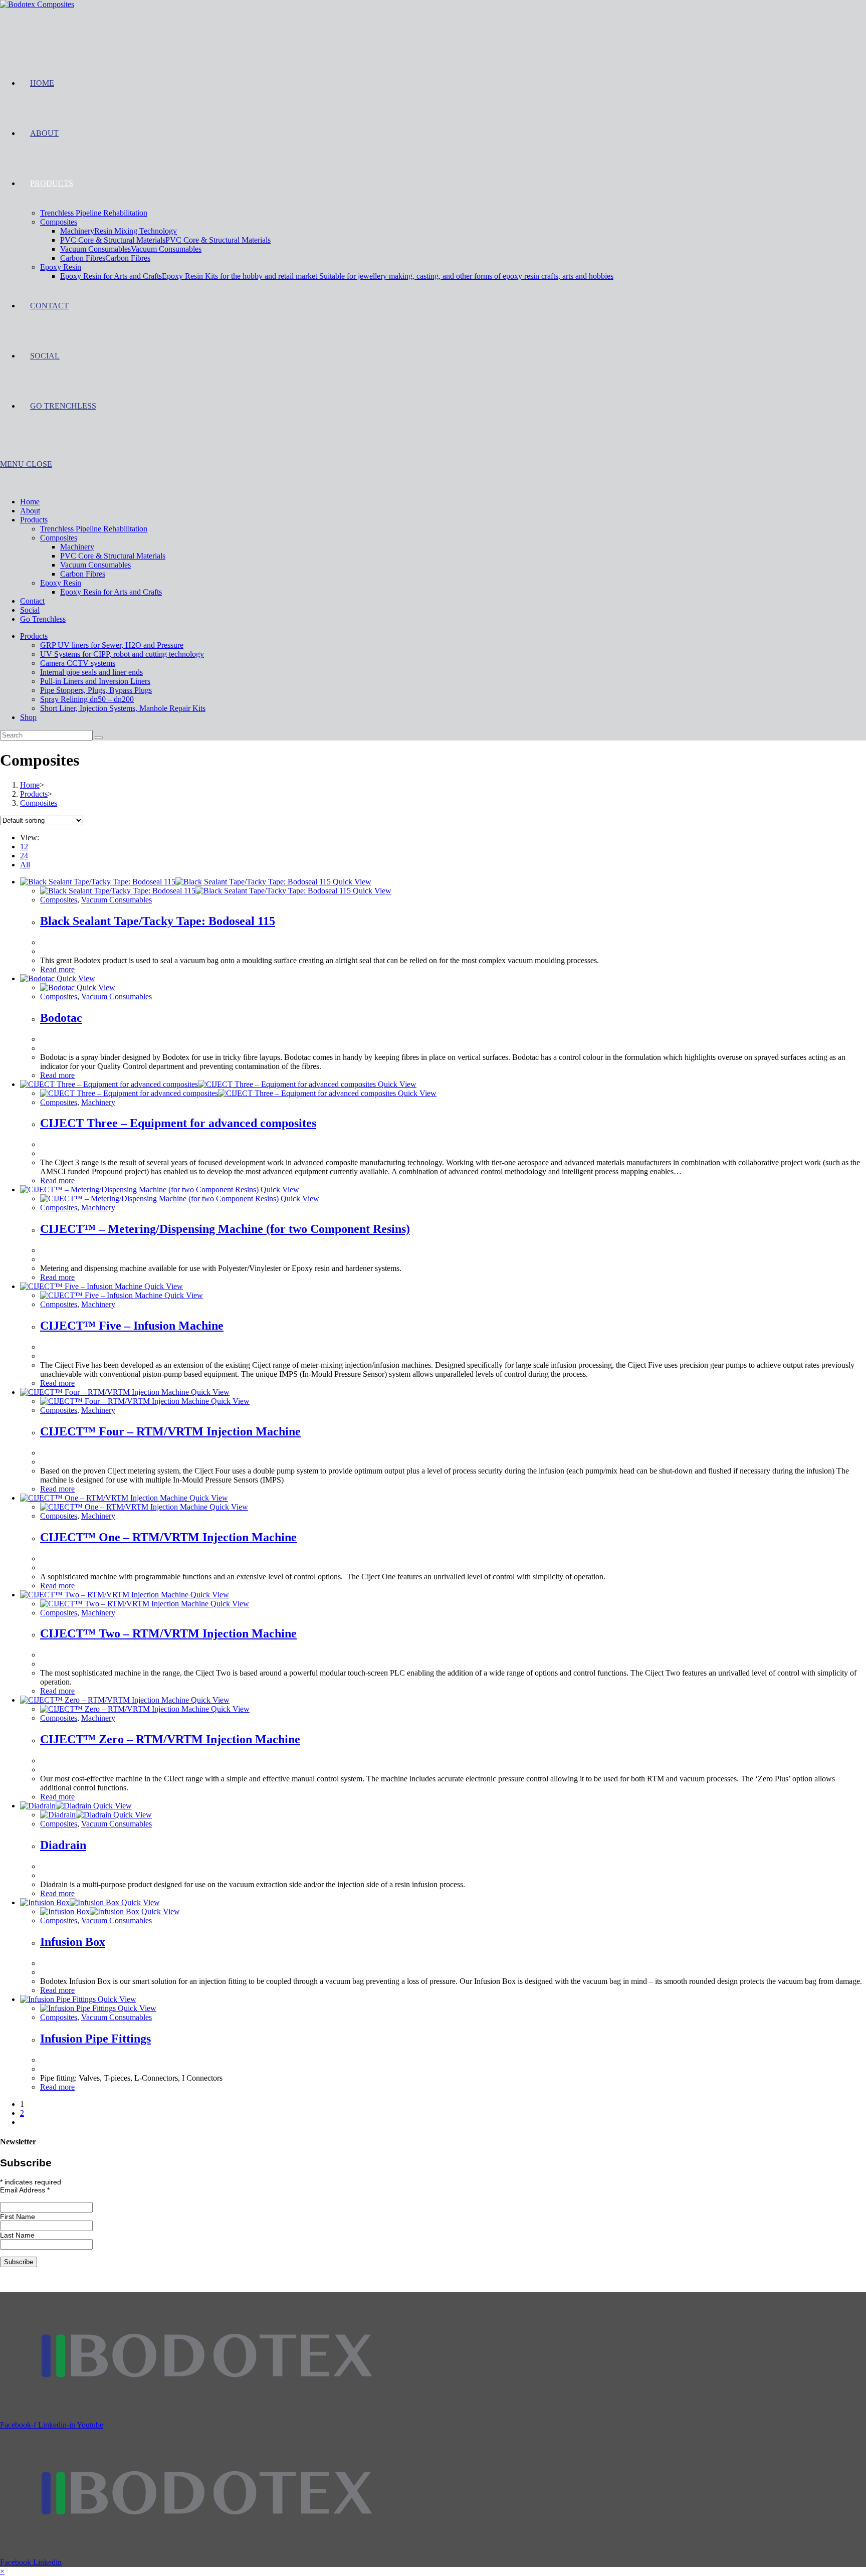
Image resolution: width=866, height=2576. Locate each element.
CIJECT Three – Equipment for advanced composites (178, 1123)
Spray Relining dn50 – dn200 (87, 699)
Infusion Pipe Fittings (95, 2039)
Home (30, 502)
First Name (18, 2217)
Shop (28, 717)
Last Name (17, 2235)
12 (24, 847)
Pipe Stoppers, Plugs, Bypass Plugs (96, 690)
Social (30, 610)
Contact (32, 601)
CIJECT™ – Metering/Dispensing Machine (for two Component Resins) (225, 1229)
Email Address (25, 2190)
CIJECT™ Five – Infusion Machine (132, 1326)
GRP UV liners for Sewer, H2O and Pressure (112, 645)
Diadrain (63, 1845)
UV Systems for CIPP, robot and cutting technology (122, 654)
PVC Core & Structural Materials (113, 556)
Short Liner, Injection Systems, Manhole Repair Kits (123, 708)
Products (34, 520)
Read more (57, 969)
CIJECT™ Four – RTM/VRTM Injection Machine (170, 1431)
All (25, 865)
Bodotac (61, 1018)
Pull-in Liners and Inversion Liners (95, 681)
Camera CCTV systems (78, 663)
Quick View (351, 882)
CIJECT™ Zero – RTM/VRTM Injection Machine (170, 1739)
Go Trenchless (43, 619)
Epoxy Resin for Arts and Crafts (111, 592)
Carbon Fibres (83, 574)
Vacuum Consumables (95, 565)
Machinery (77, 547)
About (30, 511)
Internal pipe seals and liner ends (91, 672)
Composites (59, 538)
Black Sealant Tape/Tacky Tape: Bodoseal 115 (158, 921)
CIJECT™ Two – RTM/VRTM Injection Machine (168, 1633)
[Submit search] (99, 738)
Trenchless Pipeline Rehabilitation (94, 529)
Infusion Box (73, 1942)
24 (24, 856)
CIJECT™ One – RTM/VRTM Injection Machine (168, 1537)
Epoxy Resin (61, 583)
